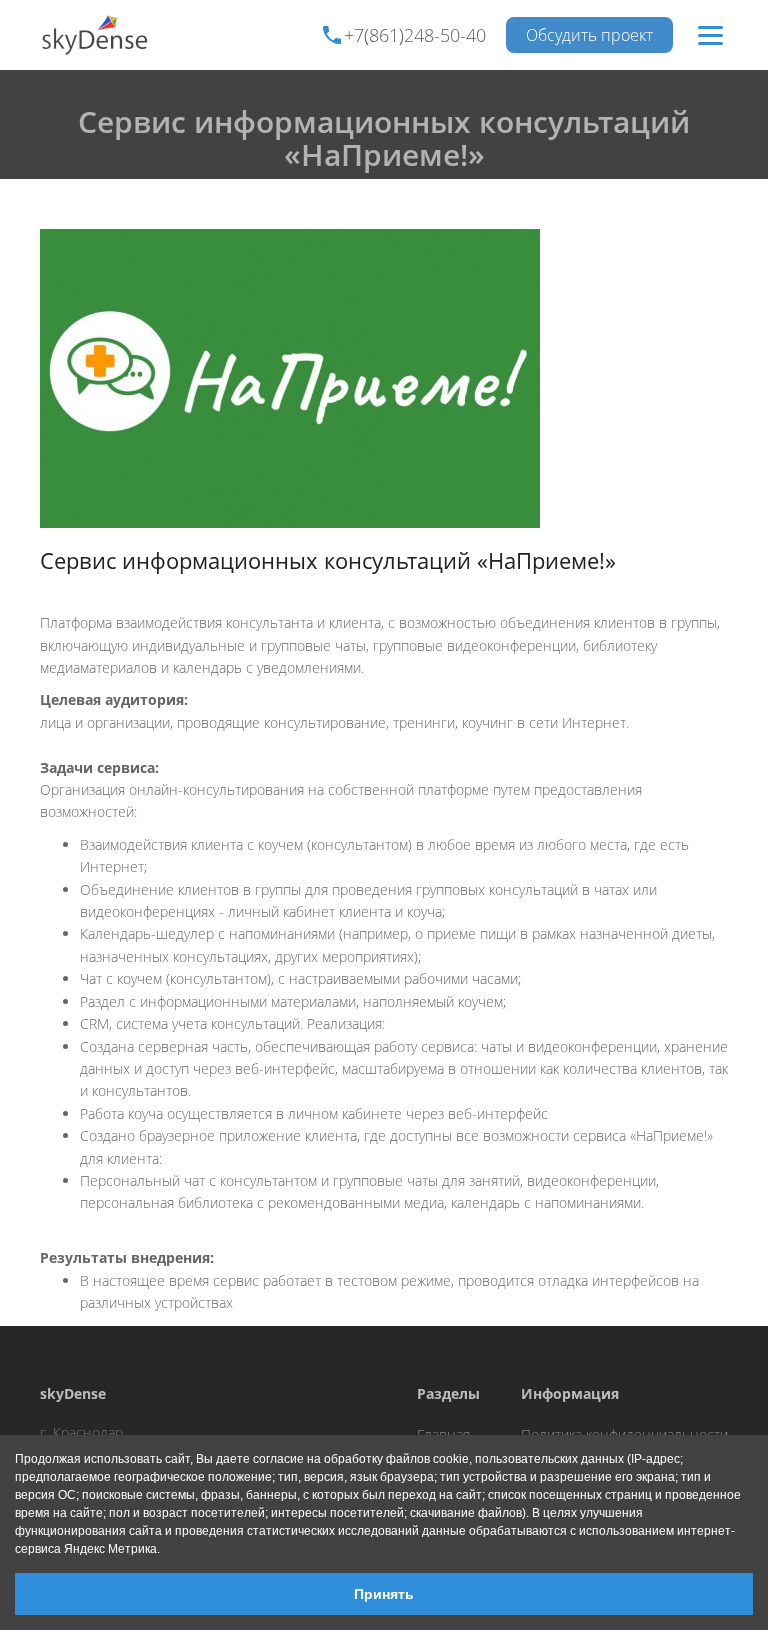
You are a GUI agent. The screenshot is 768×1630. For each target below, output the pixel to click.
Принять (384, 1594)
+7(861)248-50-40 (415, 35)
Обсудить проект (589, 35)
